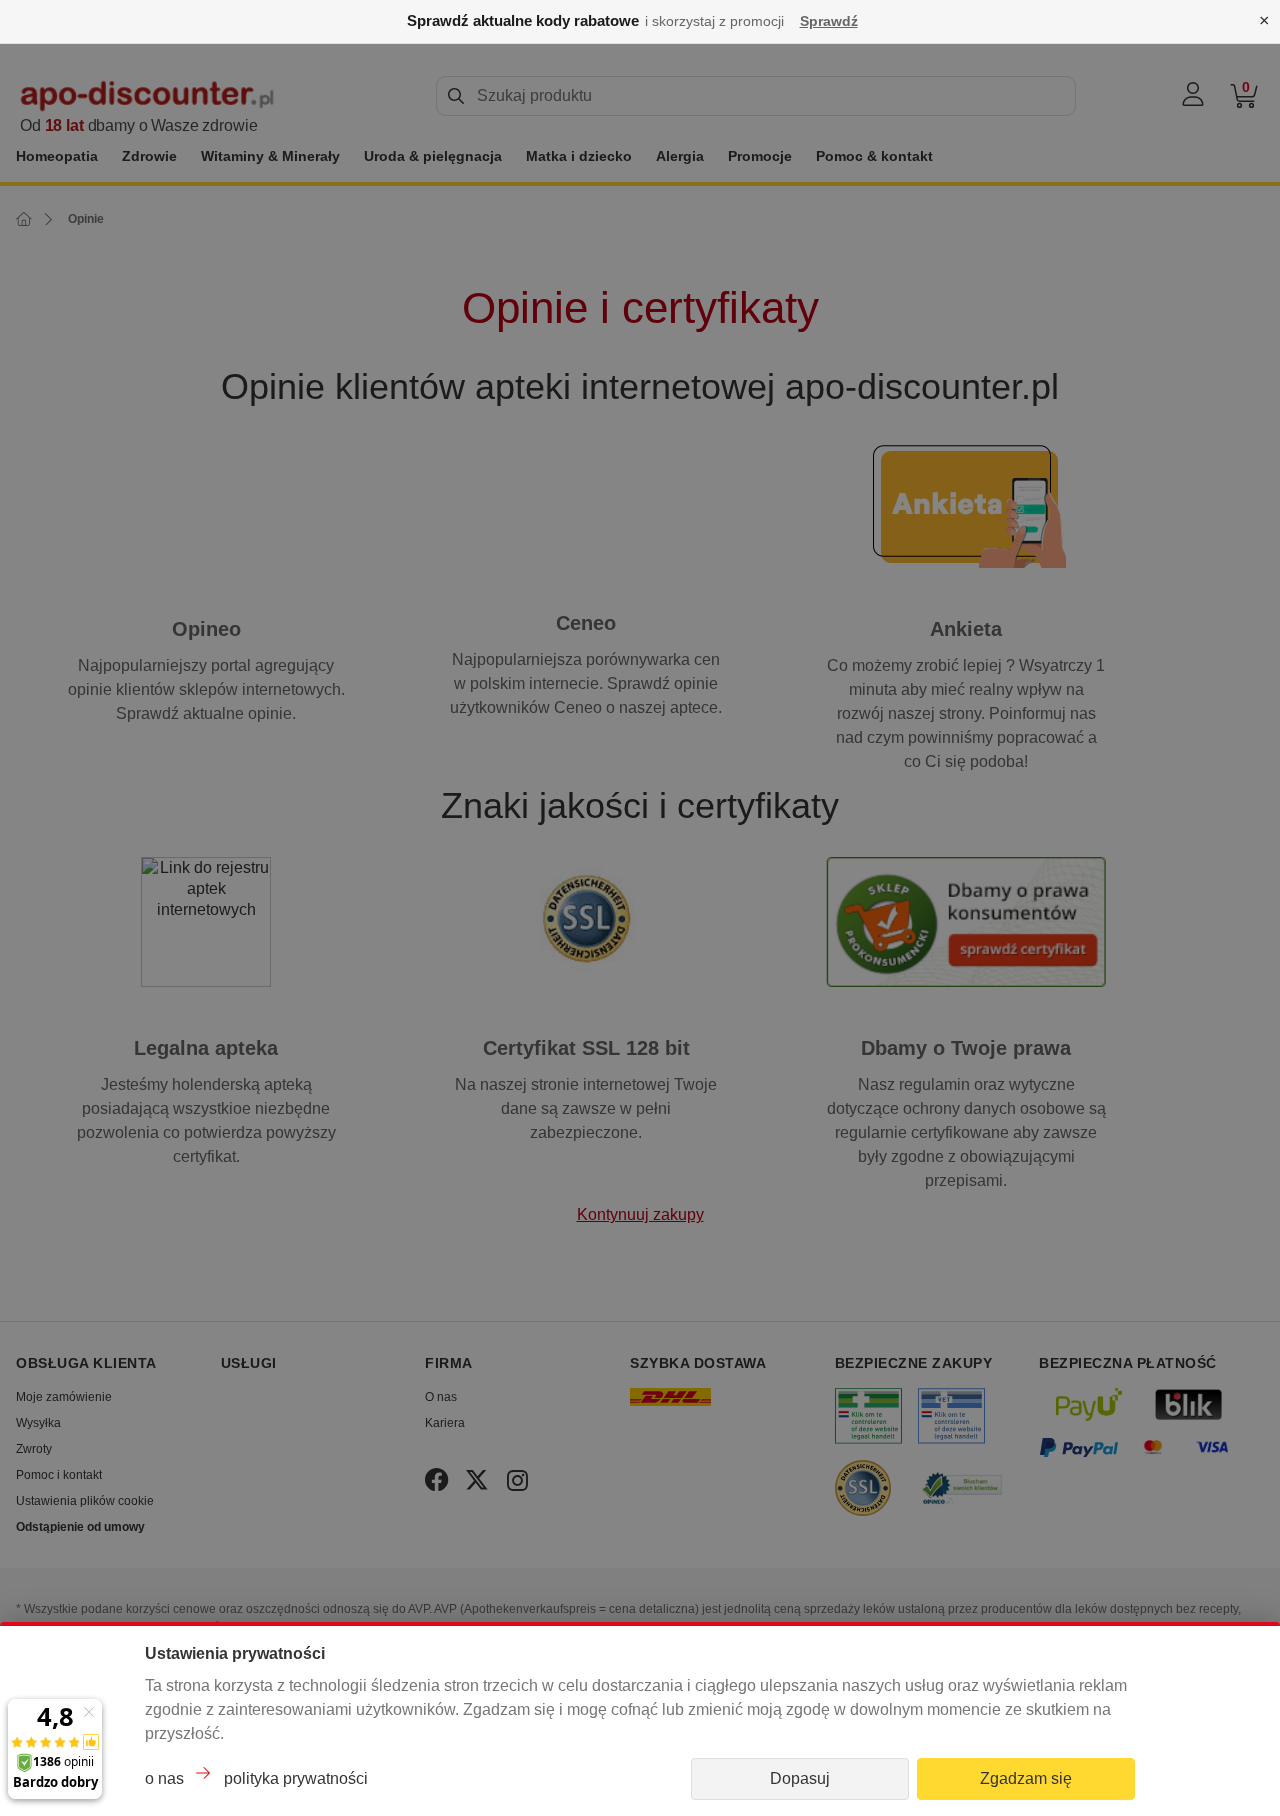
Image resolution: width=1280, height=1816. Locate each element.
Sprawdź (829, 21)
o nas (164, 1778)
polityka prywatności (296, 1778)
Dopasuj (800, 1778)
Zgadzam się (1026, 1778)
